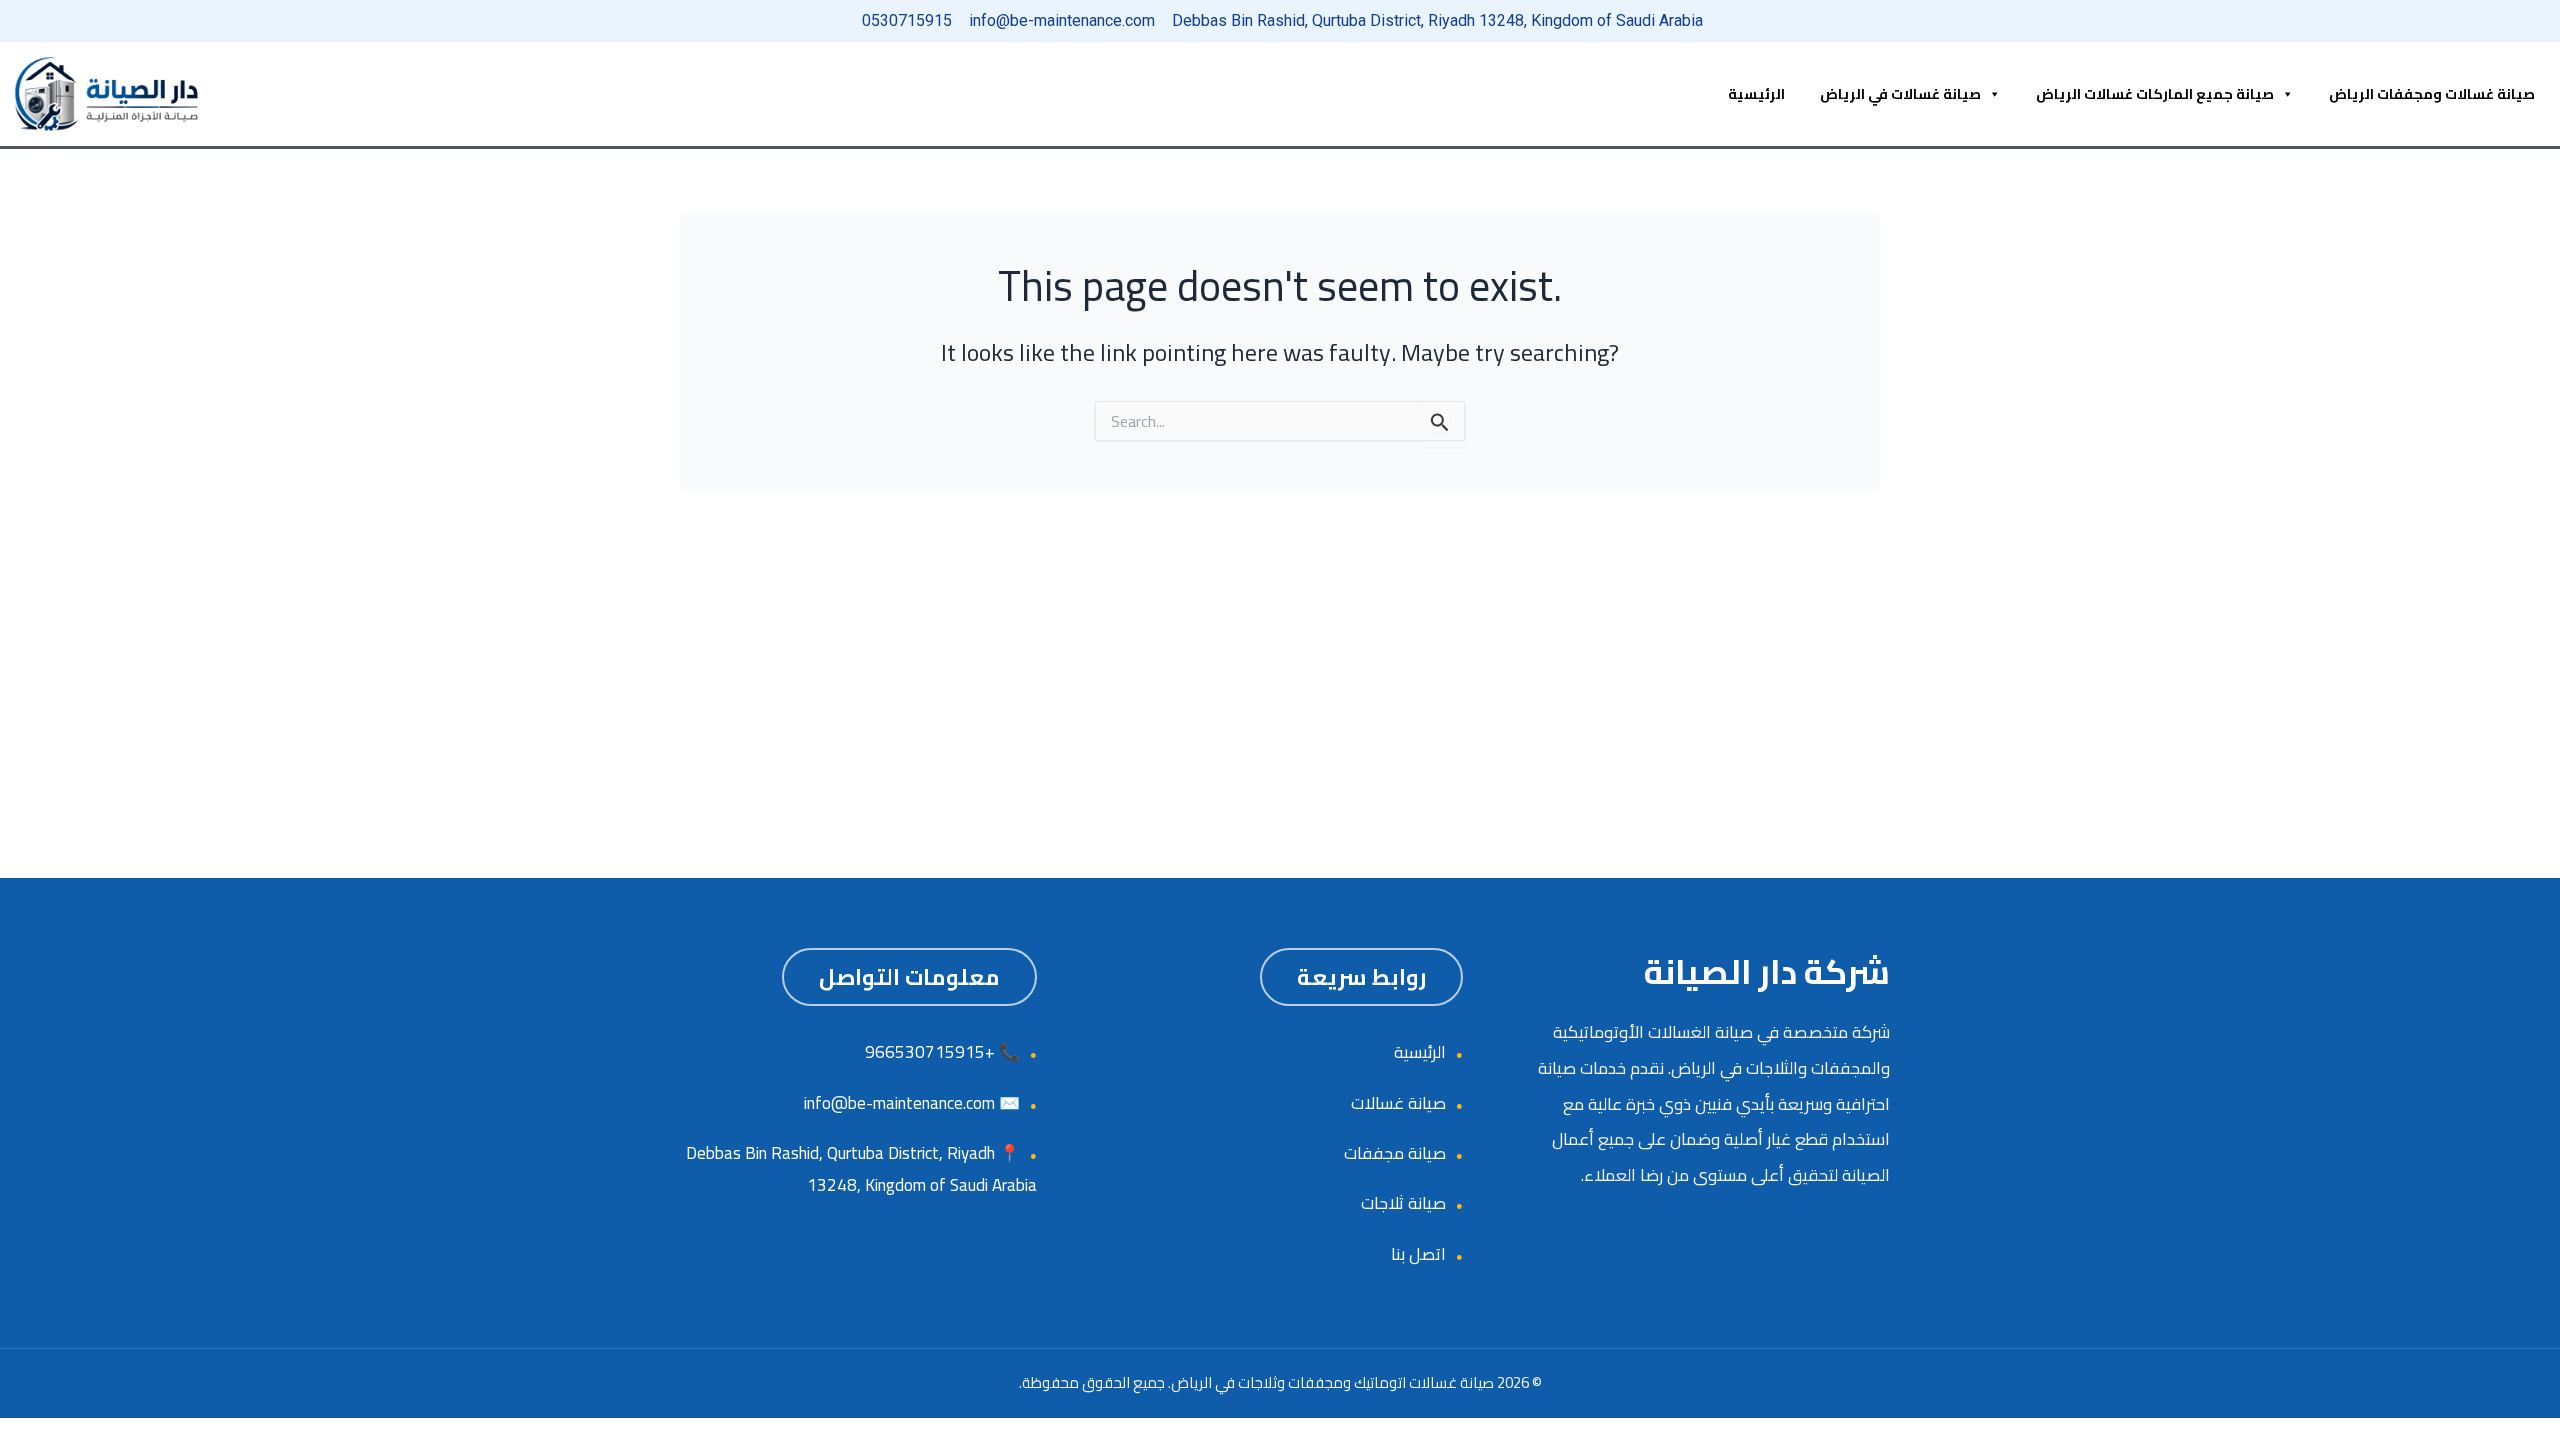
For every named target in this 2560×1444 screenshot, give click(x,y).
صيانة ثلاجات (1403, 1203)
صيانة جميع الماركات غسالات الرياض (2155, 94)
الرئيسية (1756, 94)
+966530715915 (930, 1052)
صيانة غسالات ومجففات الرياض (2432, 94)
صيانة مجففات (1395, 1153)
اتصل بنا (1418, 1254)
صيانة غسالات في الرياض (1900, 94)
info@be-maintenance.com (899, 1103)
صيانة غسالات (1398, 1103)
